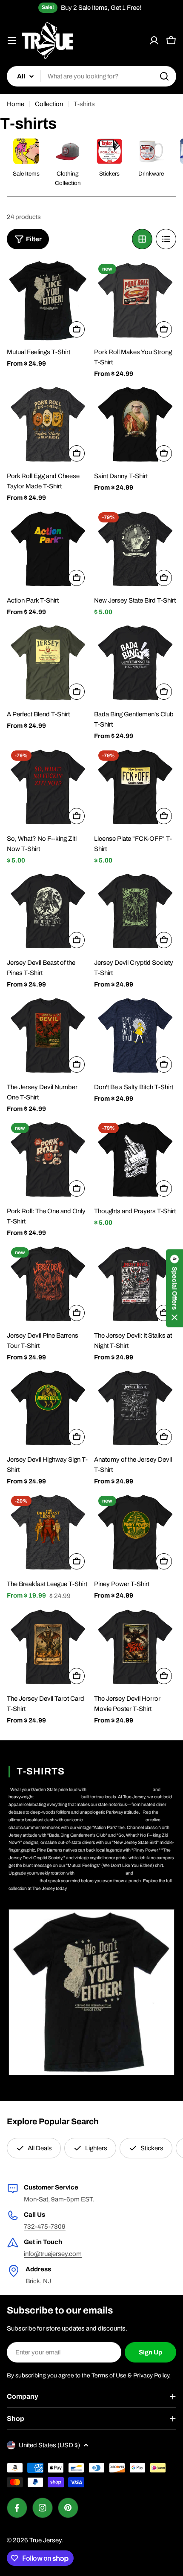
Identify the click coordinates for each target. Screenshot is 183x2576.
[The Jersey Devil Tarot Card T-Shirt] (48, 1647)
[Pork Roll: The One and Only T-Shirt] (48, 1160)
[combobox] (91, 76)
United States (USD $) (49, 2445)
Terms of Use (109, 2376)
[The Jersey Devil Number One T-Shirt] (48, 1036)
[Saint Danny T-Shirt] (135, 425)
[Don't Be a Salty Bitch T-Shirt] (135, 1036)
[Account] (154, 40)
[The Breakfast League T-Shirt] (48, 1533)
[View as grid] (142, 239)
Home (16, 104)
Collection (49, 104)
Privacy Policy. (152, 2376)
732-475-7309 (45, 2227)
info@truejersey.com (53, 2254)
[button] (174, 1288)
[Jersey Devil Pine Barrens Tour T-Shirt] (48, 1284)
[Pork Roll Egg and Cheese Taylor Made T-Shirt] (48, 425)
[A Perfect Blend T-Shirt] (48, 663)
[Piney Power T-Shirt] (135, 1533)
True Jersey (45, 2540)
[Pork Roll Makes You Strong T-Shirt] (135, 301)
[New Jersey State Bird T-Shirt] (135, 549)
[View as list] (166, 239)
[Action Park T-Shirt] (48, 549)
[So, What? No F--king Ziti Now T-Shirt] (48, 787)
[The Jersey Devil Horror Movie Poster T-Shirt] (135, 1647)
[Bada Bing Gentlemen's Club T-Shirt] (135, 663)
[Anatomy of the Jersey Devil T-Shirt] (135, 1408)
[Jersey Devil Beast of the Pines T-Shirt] (48, 911)
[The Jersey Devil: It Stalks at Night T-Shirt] (135, 1284)
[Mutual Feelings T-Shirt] (48, 301)
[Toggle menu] (12, 40)
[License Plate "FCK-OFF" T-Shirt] (135, 787)
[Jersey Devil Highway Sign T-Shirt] (48, 1408)
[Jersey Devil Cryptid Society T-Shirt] (135, 911)
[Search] (164, 76)
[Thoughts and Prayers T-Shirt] (135, 1160)
